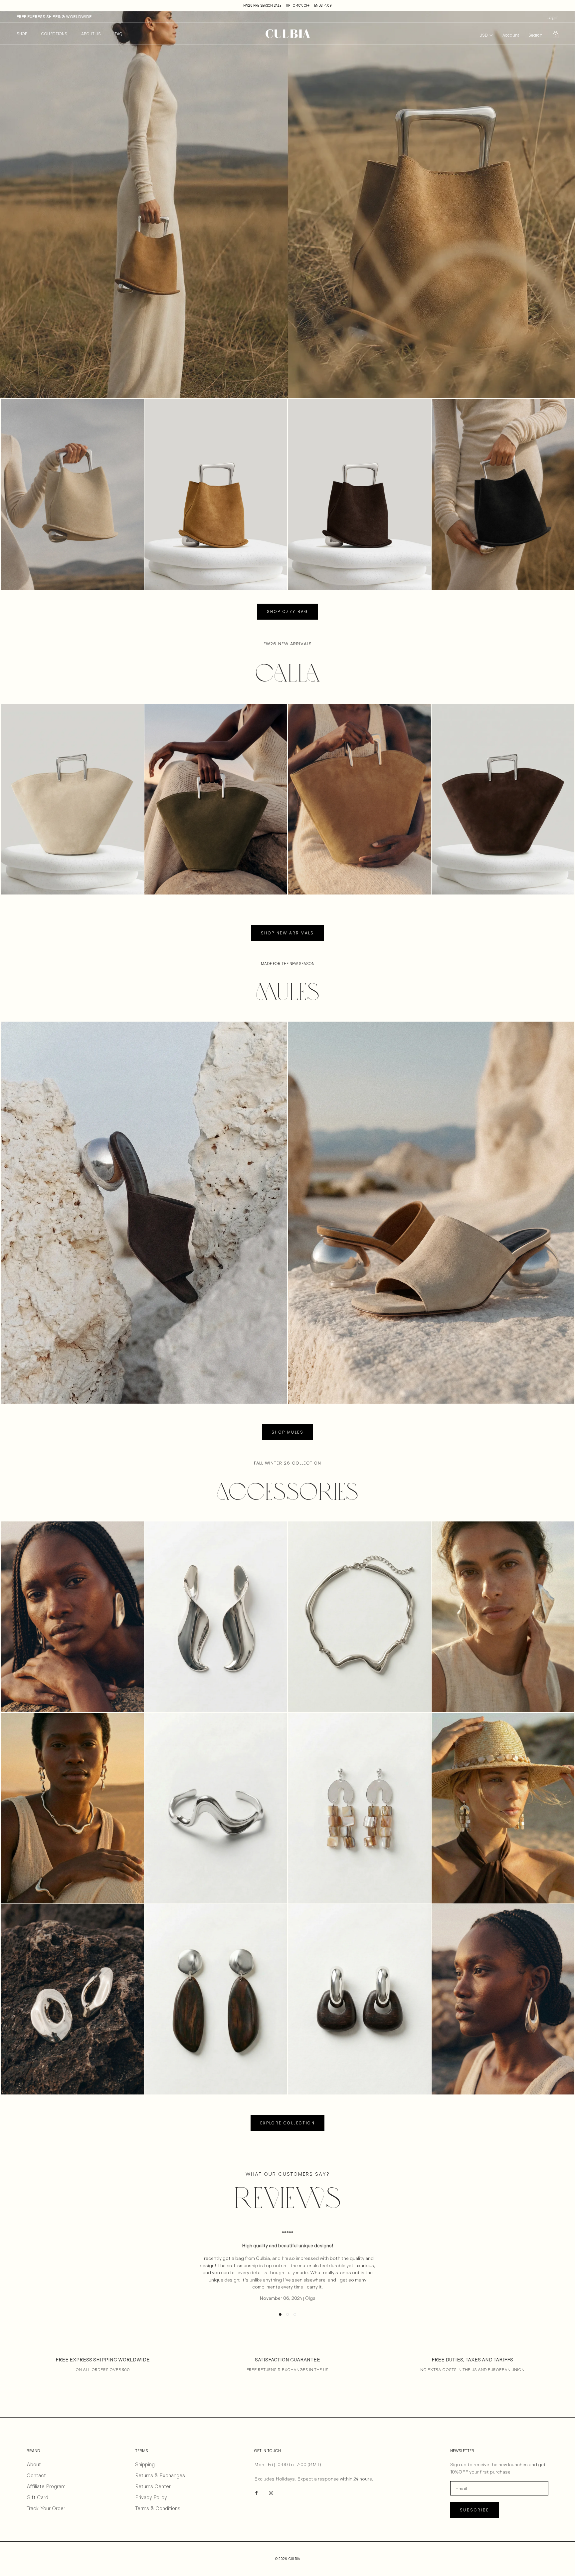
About (34, 2464)
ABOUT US (91, 34)
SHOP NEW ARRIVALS (287, 933)
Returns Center (153, 2486)
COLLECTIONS (54, 34)
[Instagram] (271, 2492)
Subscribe (475, 2510)
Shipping (145, 2464)
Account (511, 35)
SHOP (22, 34)
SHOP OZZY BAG (287, 611)
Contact (36, 2475)
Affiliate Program (46, 2486)
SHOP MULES (287, 1432)
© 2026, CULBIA (288, 2559)
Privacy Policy (151, 2497)
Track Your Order (46, 2508)
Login (552, 17)
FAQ (119, 34)
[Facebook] (256, 2492)
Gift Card (37, 2497)
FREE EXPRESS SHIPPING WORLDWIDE (54, 17)
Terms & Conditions (158, 2508)
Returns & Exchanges (160, 2475)
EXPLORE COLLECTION (287, 2123)
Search (535, 35)
